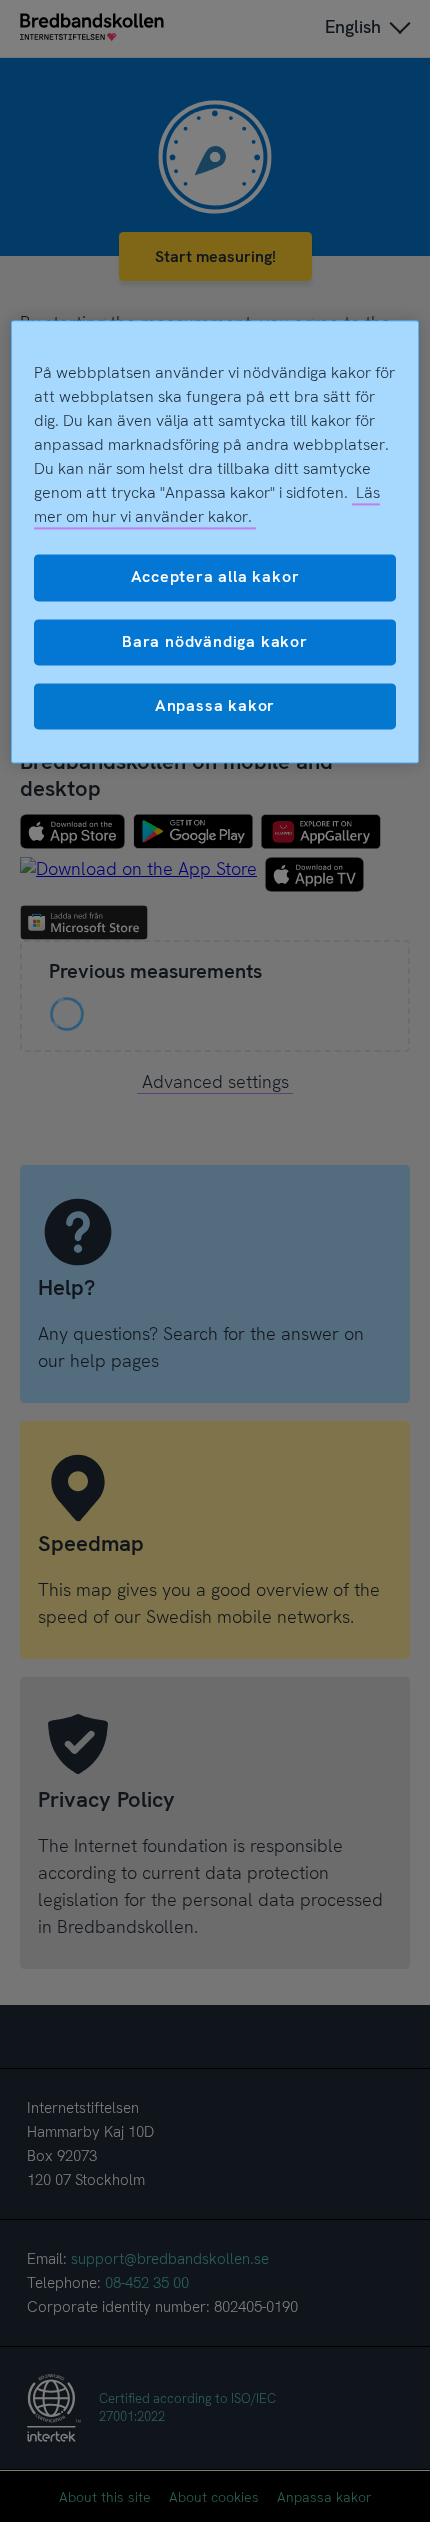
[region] (215, 542)
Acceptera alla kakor (215, 577)
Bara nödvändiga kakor (215, 641)
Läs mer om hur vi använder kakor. (207, 505)
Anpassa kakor (215, 705)
